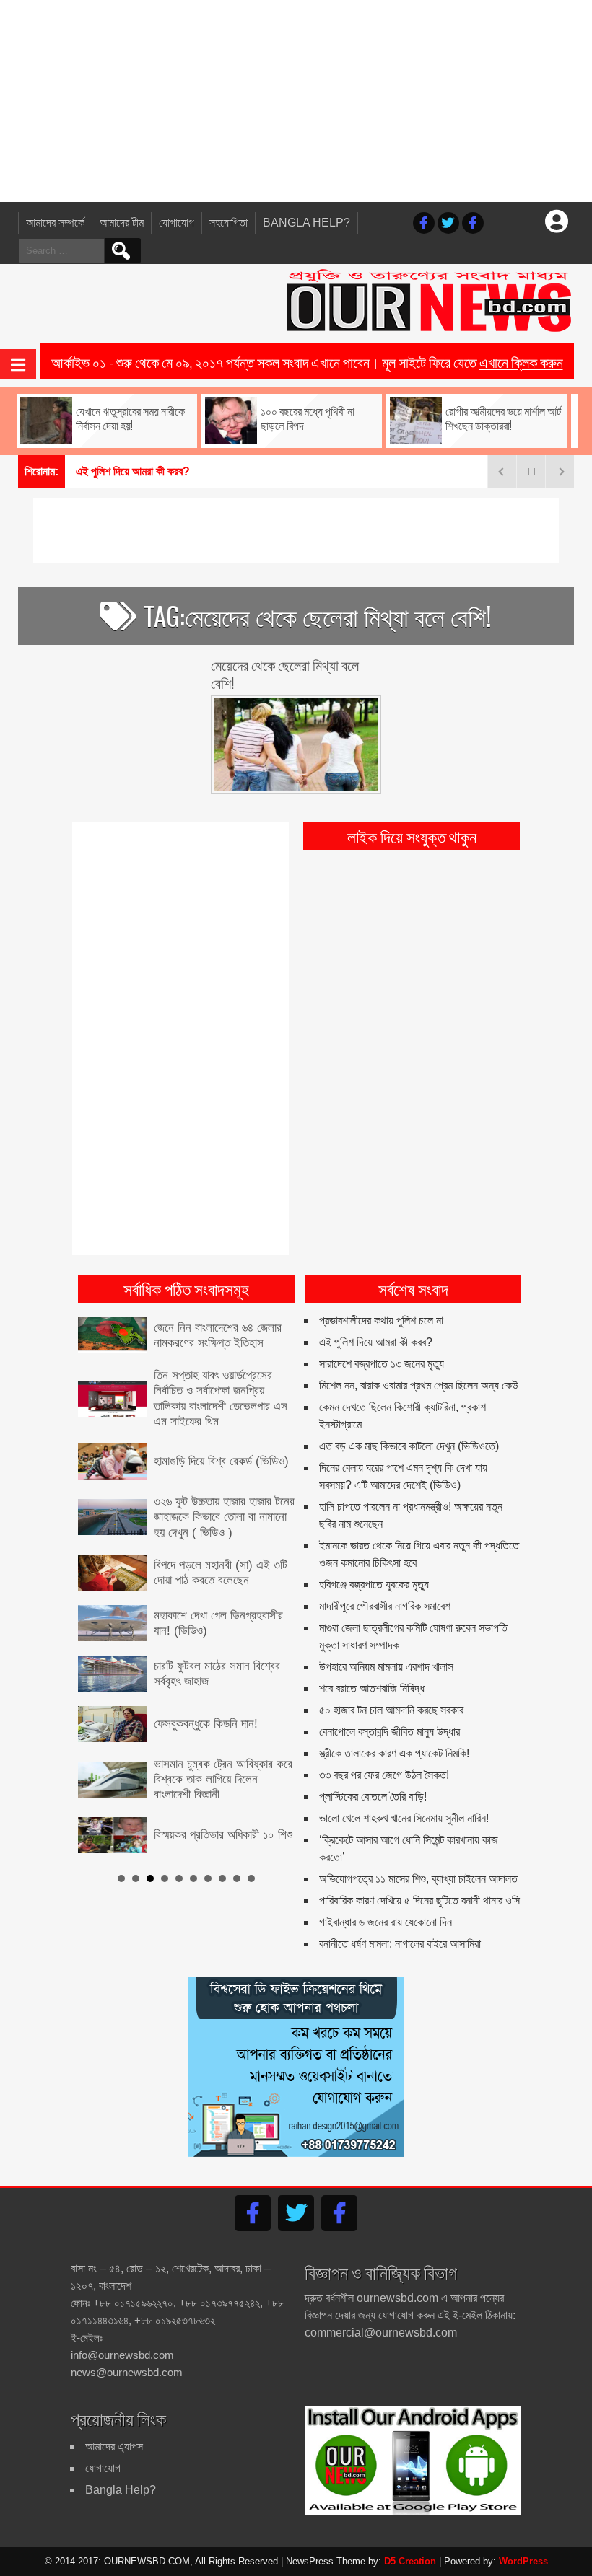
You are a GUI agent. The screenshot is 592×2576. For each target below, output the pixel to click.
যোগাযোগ (177, 223)
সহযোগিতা (228, 223)
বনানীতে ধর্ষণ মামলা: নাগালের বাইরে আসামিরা (400, 1944)
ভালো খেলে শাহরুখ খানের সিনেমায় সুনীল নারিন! (404, 1818)
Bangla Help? (306, 223)
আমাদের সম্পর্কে (55, 223)
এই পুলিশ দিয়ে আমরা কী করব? (133, 471)
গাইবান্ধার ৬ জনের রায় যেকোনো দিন (386, 1922)
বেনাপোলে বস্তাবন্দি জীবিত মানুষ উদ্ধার (389, 1732)
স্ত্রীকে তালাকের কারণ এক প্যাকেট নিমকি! (394, 1753)
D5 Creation (410, 2561)
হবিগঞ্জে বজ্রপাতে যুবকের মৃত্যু (374, 1584)
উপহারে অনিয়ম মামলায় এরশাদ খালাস (386, 1667)
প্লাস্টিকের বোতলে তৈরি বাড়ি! (373, 1797)
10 (251, 1878)
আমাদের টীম (122, 223)
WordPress (523, 2561)
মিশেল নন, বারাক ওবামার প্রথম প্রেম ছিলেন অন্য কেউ (419, 1385)
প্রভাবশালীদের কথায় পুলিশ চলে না (381, 1320)
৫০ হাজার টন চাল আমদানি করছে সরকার (391, 1710)
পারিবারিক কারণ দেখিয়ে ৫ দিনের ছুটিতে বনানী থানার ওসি (419, 1900)
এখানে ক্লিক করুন (521, 361)
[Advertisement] (296, 101)
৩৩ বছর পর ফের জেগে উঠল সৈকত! (384, 1775)
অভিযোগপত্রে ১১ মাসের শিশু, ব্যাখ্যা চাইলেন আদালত (418, 1879)
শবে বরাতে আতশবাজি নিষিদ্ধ (372, 1688)
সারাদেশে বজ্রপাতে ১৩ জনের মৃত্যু (382, 1364)
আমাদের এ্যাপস (114, 2447)
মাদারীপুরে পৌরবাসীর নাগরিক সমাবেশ (385, 1606)
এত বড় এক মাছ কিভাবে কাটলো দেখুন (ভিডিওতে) (409, 1446)
